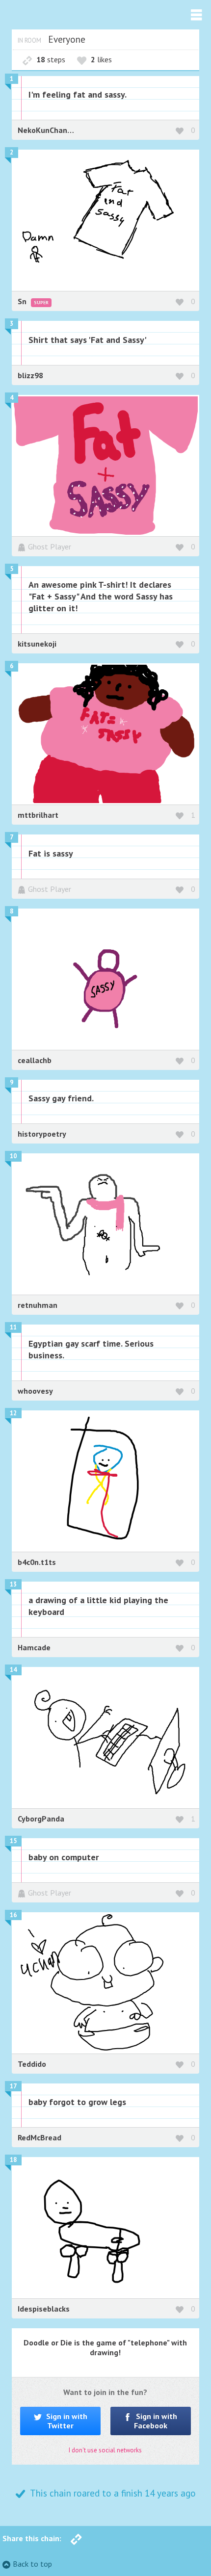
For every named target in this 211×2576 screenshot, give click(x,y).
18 (13, 2160)
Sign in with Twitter (66, 2421)
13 (13, 1584)
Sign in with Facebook (156, 2421)
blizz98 (30, 375)
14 (13, 1670)
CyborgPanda (41, 1819)
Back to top (32, 2564)
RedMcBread (40, 2137)
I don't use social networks (105, 2450)
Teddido (32, 2064)
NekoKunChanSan (49, 130)
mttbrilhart (38, 815)
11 (13, 1327)
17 (13, 2086)
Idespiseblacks (44, 2309)
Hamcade (34, 1647)
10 (13, 1156)
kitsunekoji (37, 644)
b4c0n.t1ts (37, 1562)
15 (13, 1841)
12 (13, 1413)
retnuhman (38, 1305)
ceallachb (35, 1060)
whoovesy (35, 1391)
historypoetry (42, 1134)
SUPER (41, 302)
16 (13, 1915)
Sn (23, 301)
